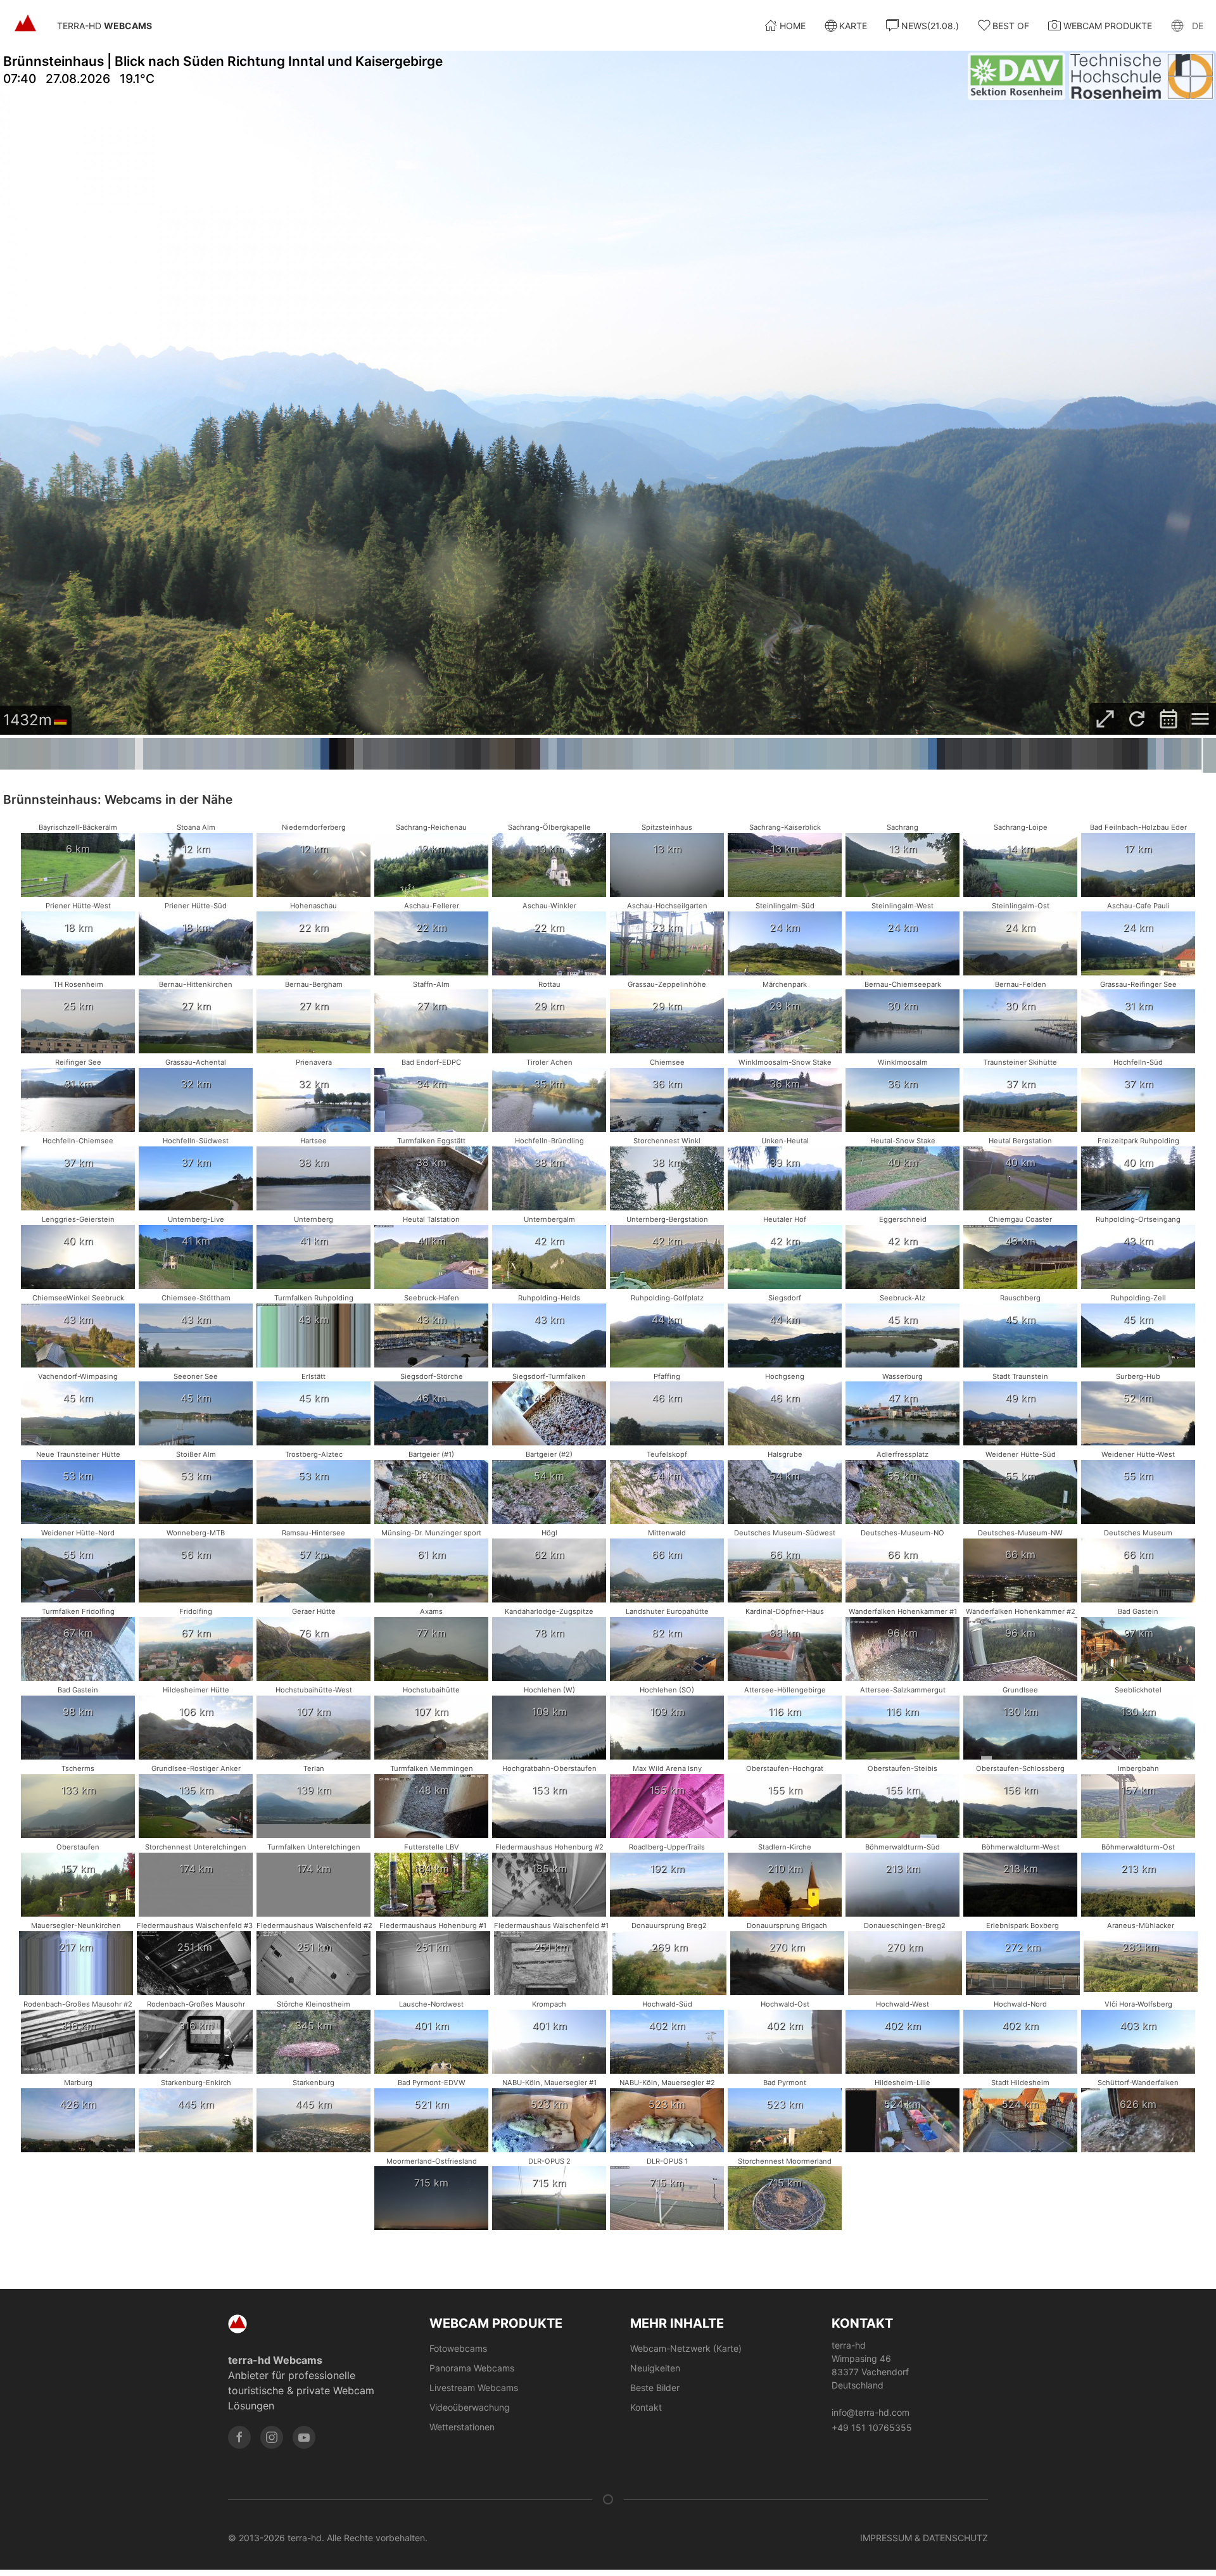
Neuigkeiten (655, 2368)
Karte (853, 26)
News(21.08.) (930, 26)
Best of (1011, 26)
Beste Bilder (655, 2388)
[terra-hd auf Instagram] (272, 2437)
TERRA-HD (104, 26)
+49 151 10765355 (872, 2427)
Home (793, 26)
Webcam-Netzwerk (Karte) (686, 2348)
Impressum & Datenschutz (924, 2538)
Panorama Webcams (472, 2368)
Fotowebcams (458, 2348)
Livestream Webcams (474, 2388)
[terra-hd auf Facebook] (239, 2437)
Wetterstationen (462, 2427)
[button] (1187, 25)
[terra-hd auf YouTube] (304, 2437)
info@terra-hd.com (871, 2412)
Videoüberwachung (470, 2407)
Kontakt (646, 2407)
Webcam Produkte (1108, 26)
